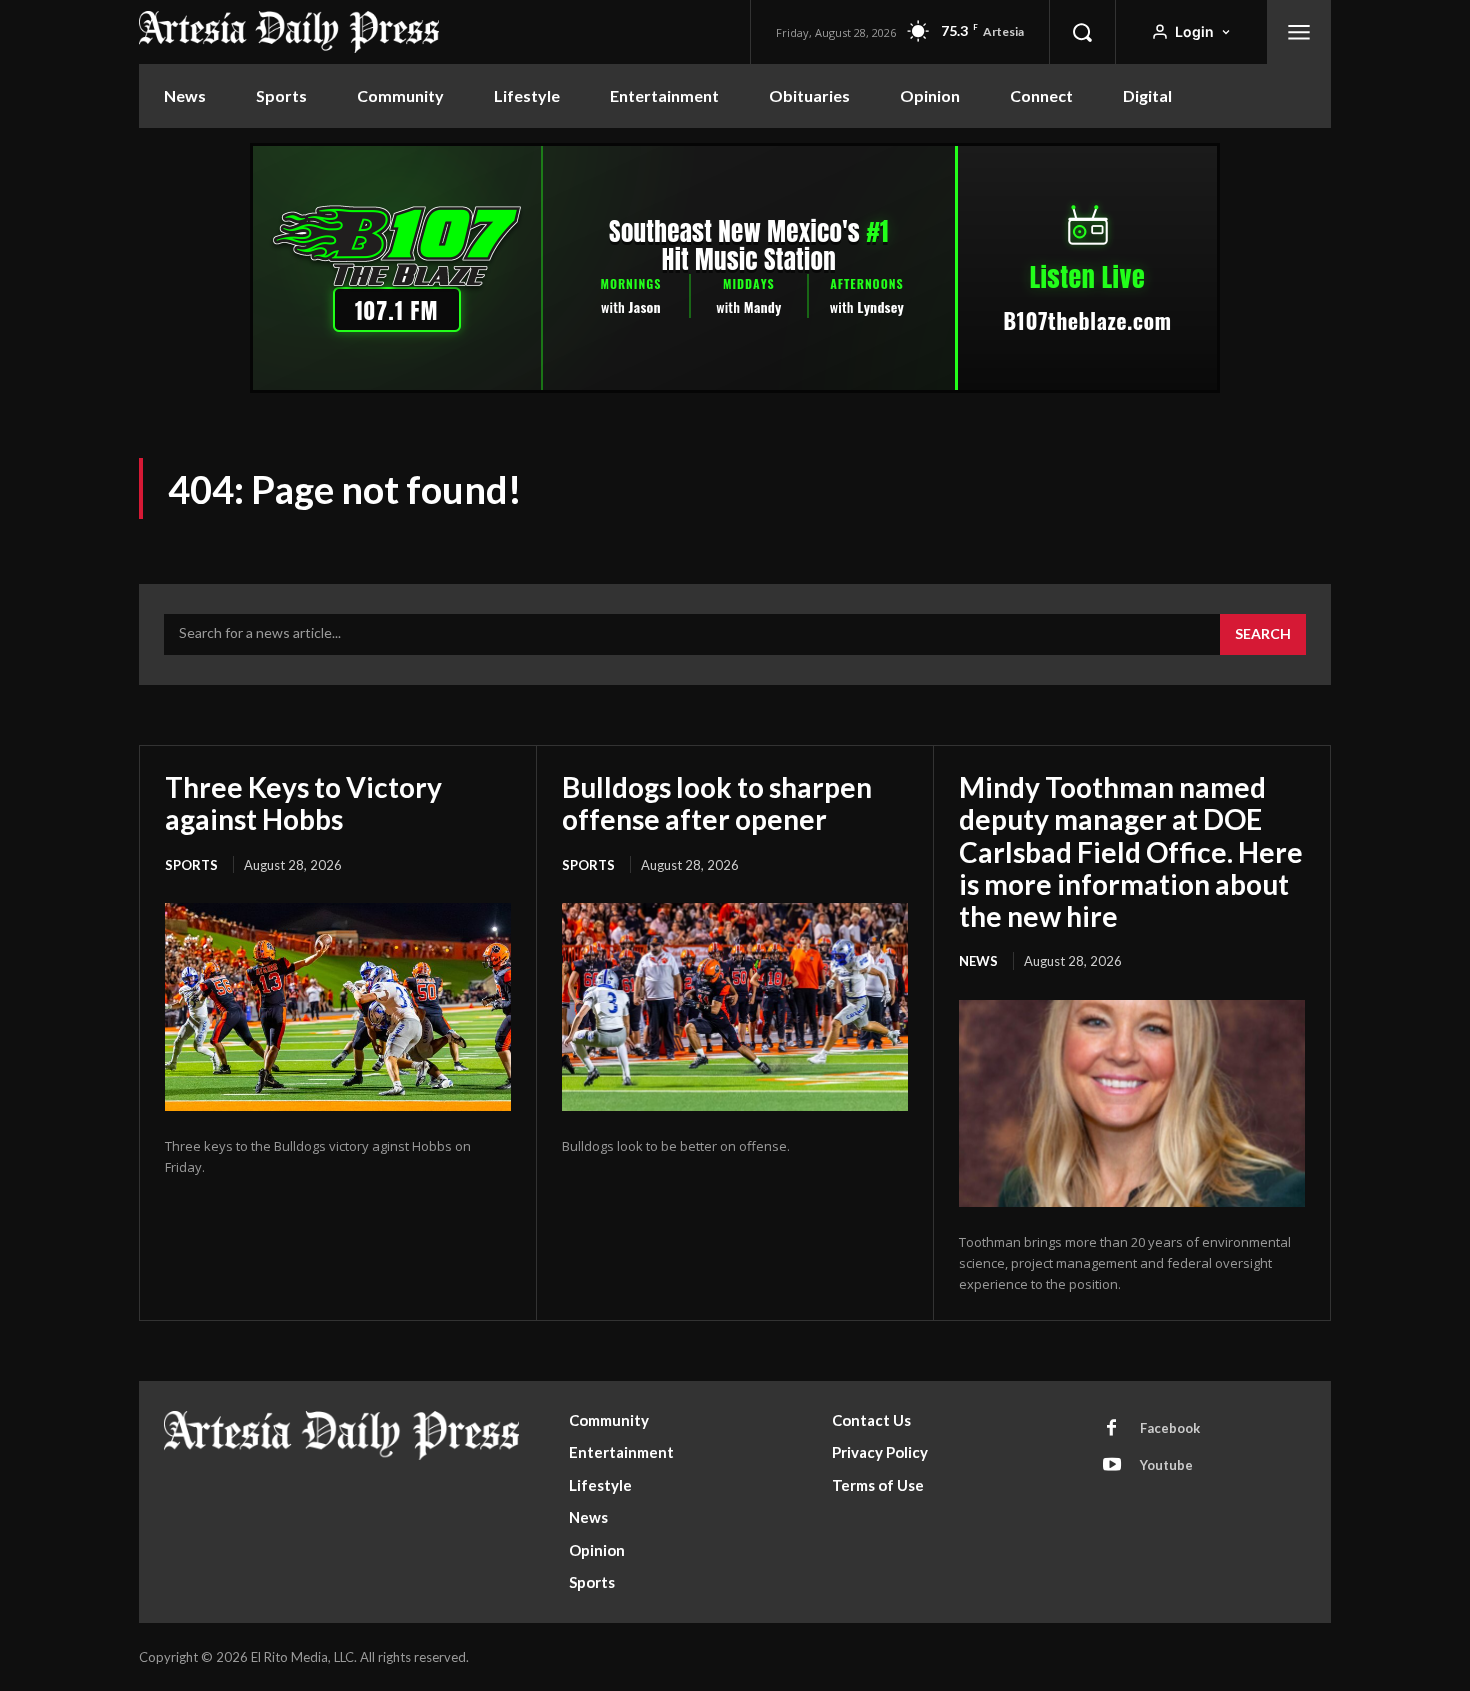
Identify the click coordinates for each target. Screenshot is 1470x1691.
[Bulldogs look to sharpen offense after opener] (735, 1007)
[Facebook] (1112, 1429)
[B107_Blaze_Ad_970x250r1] (735, 387)
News (978, 961)
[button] (1082, 32)
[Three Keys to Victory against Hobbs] (338, 1007)
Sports (191, 865)
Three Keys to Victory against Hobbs (303, 803)
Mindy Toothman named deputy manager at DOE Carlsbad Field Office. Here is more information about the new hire (1131, 851)
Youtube (1166, 1465)
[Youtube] (1112, 1466)
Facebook (1170, 1428)
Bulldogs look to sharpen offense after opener (717, 803)
